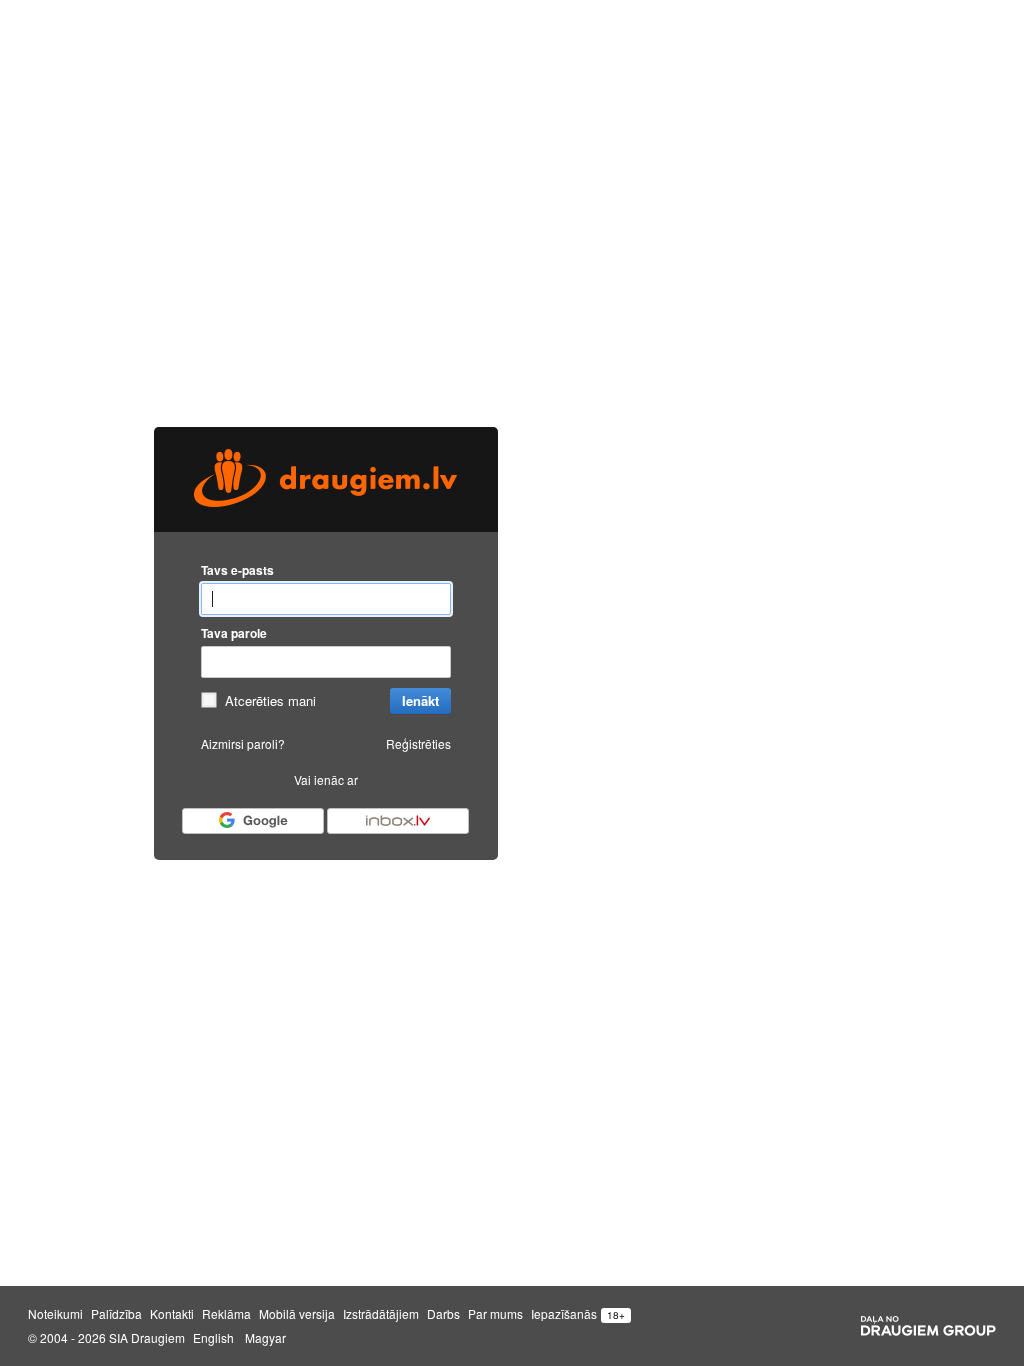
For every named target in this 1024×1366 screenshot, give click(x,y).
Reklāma (226, 1314)
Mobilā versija (297, 1314)
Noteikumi (55, 1314)
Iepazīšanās (564, 1314)
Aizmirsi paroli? (243, 744)
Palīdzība (116, 1314)
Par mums (495, 1314)
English (213, 1338)
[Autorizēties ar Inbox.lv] (398, 821)
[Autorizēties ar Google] (253, 821)
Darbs (443, 1314)
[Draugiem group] (928, 1326)
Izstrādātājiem (381, 1314)
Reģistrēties (418, 744)
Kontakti (172, 1314)
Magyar (265, 1338)
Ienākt (420, 700)
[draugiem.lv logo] (326, 479)
